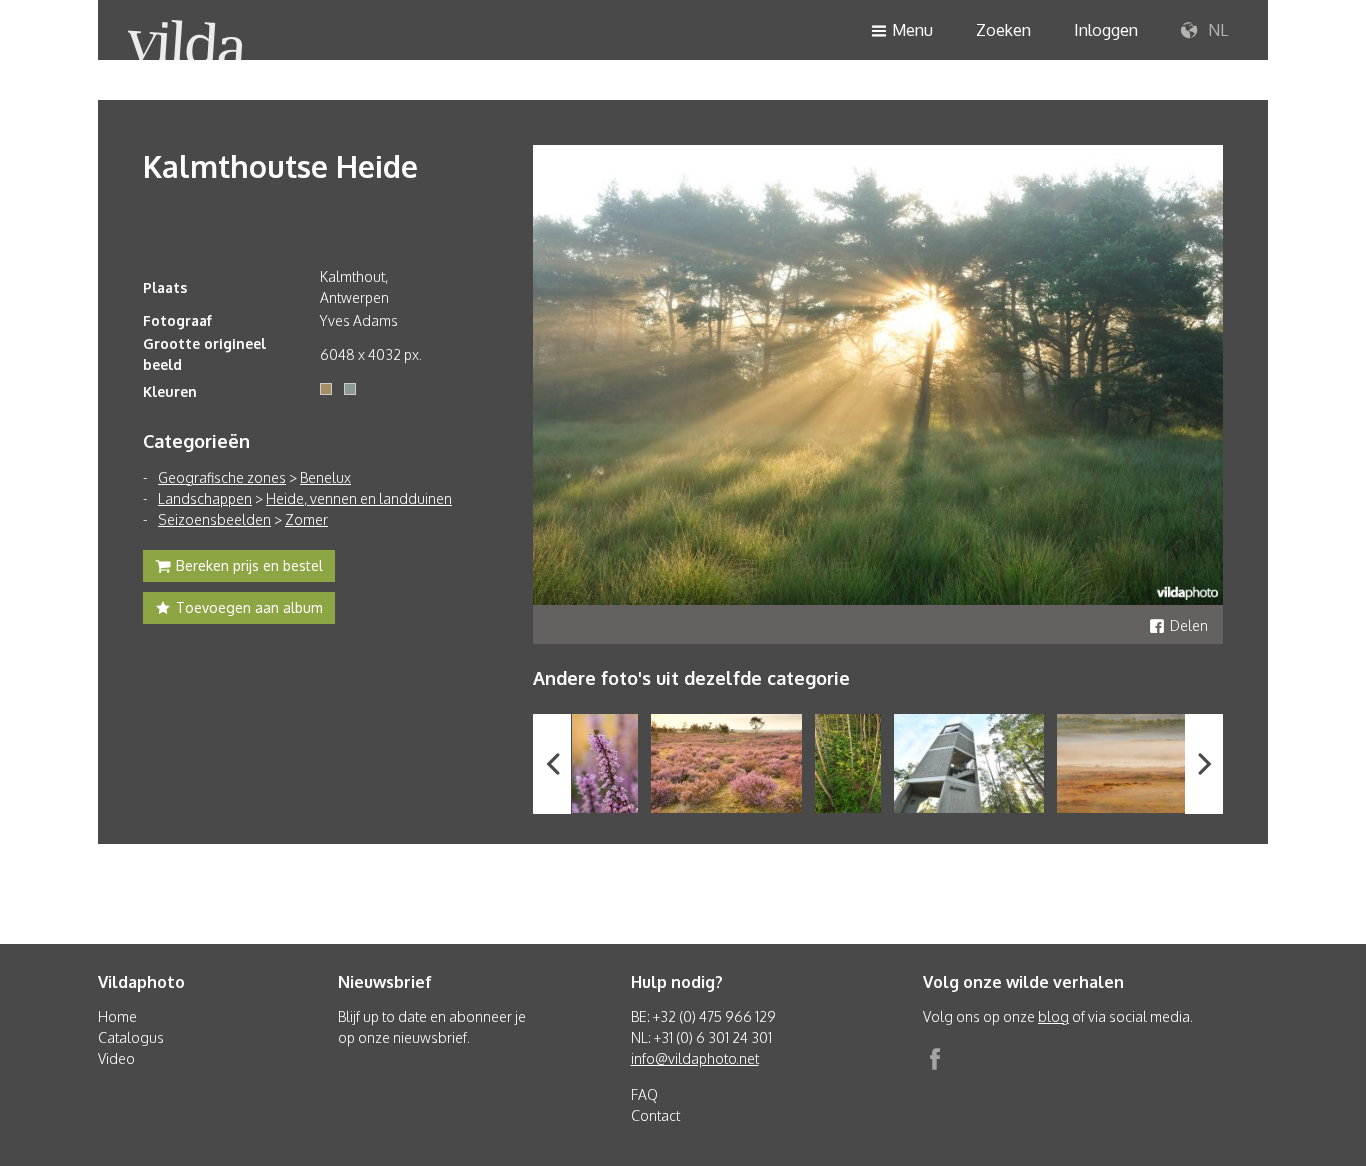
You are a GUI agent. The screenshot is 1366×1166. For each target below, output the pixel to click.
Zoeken (1003, 30)
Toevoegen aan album (249, 607)
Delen (1189, 625)
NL (1216, 30)
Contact (655, 1115)
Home (117, 1016)
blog (1053, 1016)
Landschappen (205, 498)
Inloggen (1106, 30)
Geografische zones (222, 477)
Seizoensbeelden (214, 519)
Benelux (325, 477)
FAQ (644, 1094)
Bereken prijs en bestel (249, 565)
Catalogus (131, 1037)
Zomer (306, 519)
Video (116, 1058)
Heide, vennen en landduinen (359, 498)
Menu (912, 30)
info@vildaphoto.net (695, 1058)
